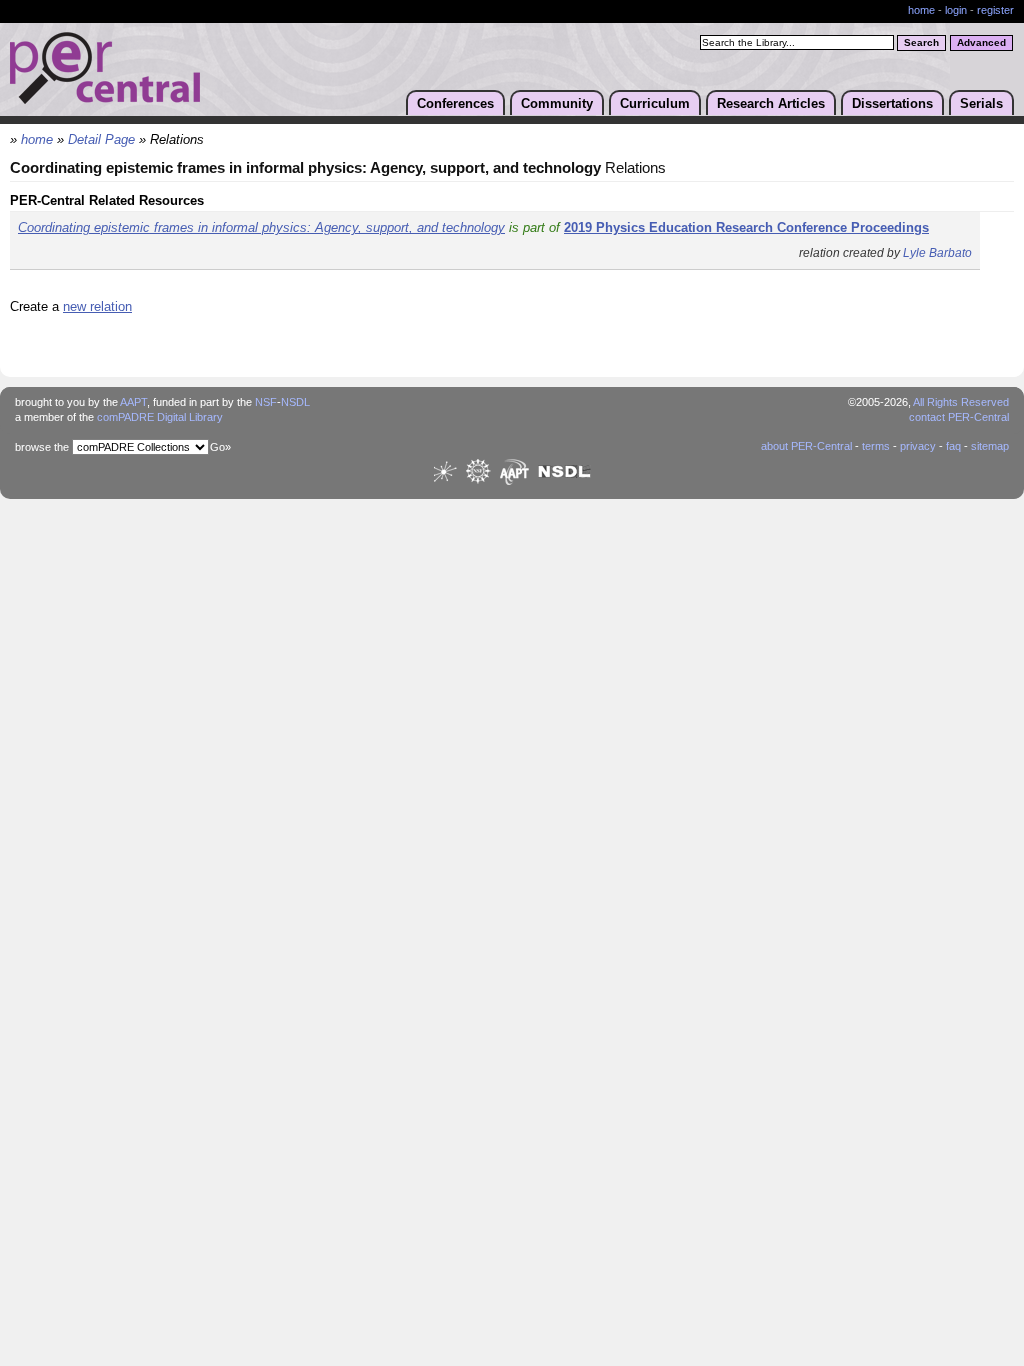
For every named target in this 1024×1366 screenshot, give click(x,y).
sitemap (990, 446)
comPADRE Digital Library (160, 417)
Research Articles (771, 103)
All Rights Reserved (961, 402)
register (995, 10)
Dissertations (892, 103)
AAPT (133, 402)
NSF (266, 402)
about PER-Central (806, 446)
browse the (42, 447)
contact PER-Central (959, 417)
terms (876, 446)
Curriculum (655, 103)
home (921, 10)
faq (953, 446)
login (956, 10)
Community (557, 103)
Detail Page (101, 140)
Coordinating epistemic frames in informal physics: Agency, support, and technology (261, 227)
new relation (97, 306)
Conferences (455, 103)
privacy (918, 446)
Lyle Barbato (937, 253)
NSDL (295, 402)
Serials (981, 103)
